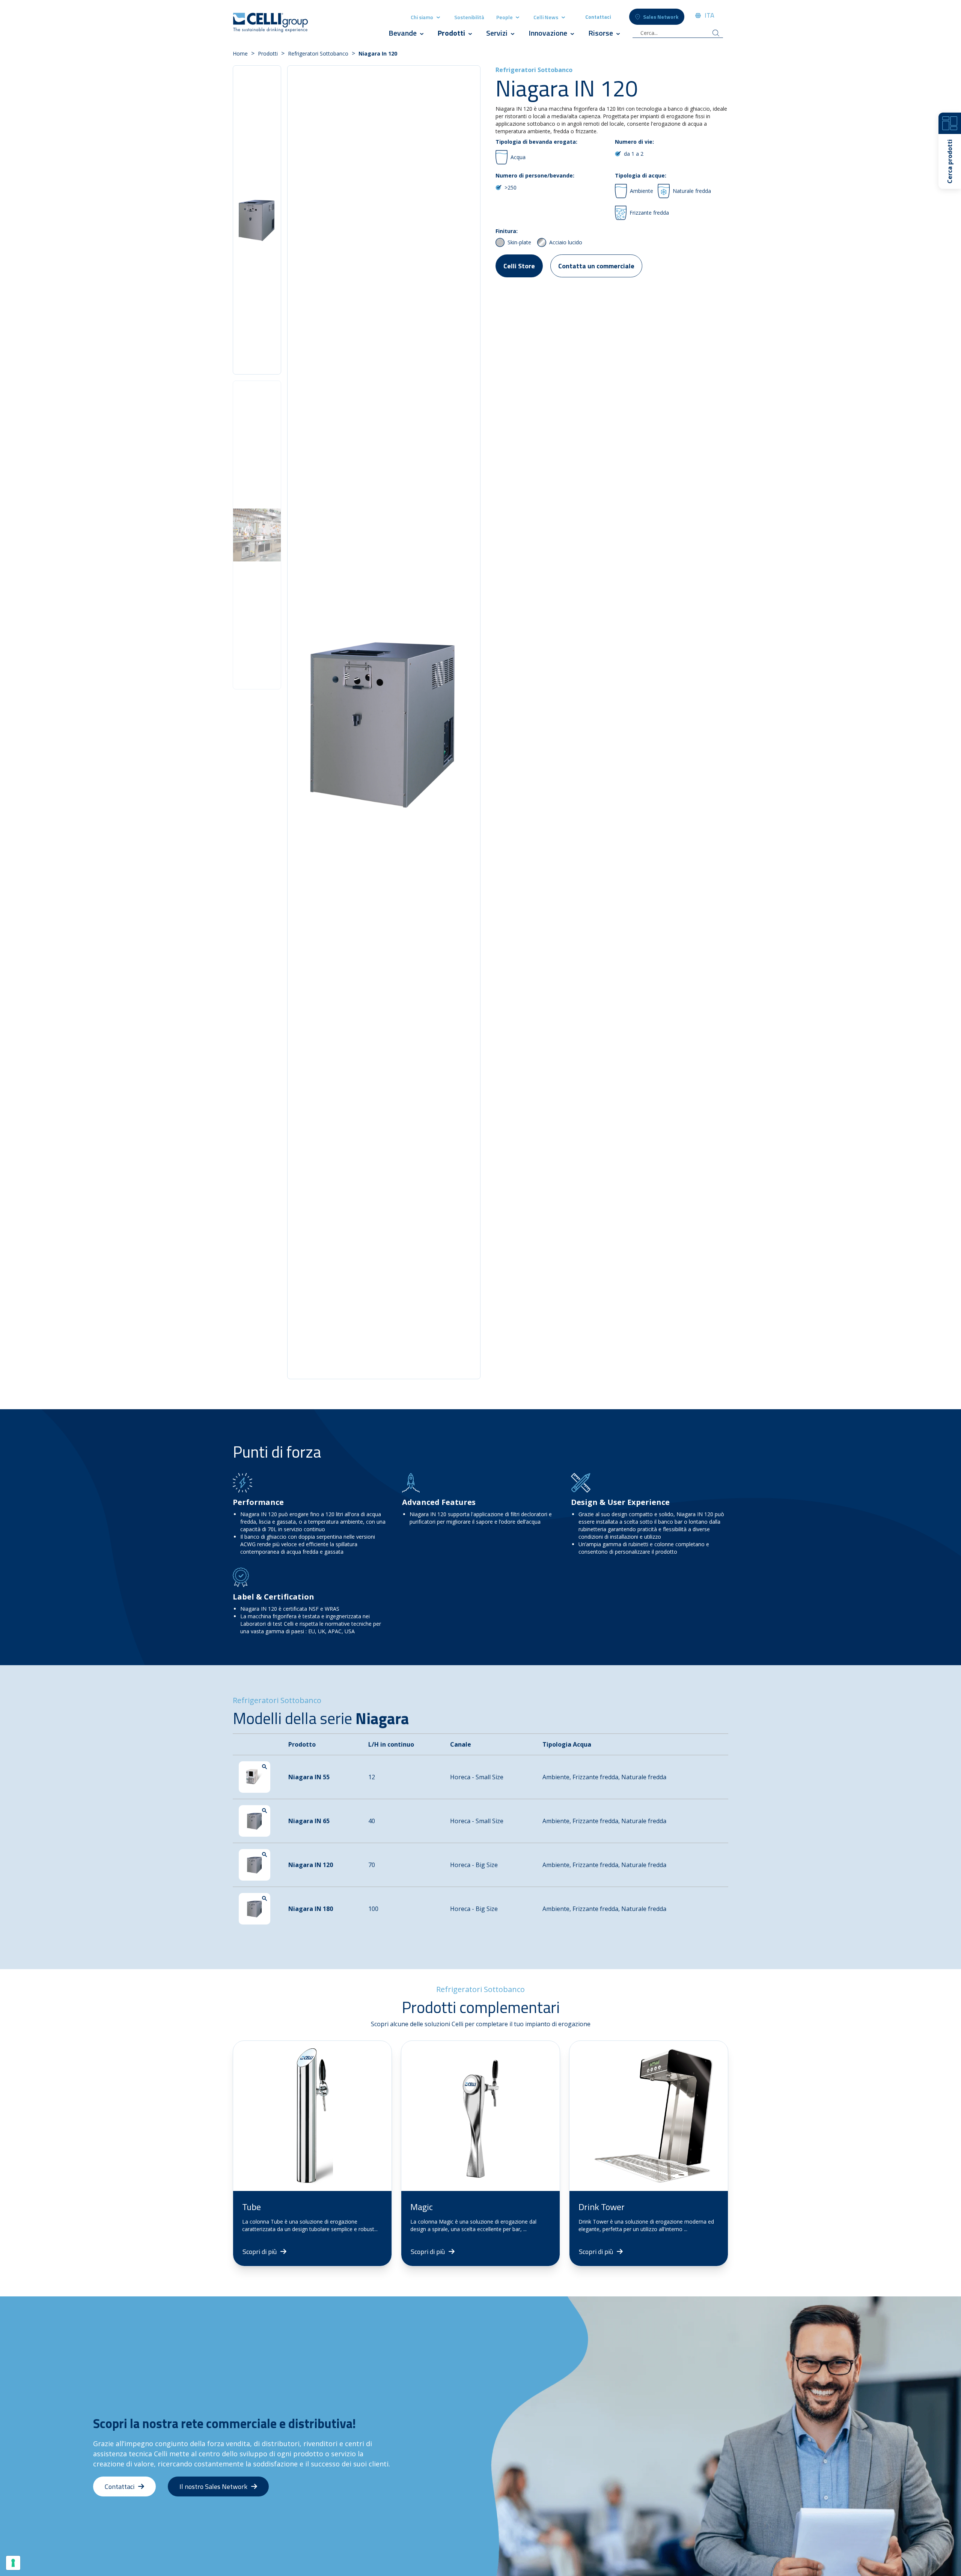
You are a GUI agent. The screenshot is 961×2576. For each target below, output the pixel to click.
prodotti (268, 53)
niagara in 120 (378, 53)
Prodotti (452, 33)
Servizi (497, 33)
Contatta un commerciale (596, 266)
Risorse (601, 33)
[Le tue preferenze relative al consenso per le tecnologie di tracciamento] (13, 2563)
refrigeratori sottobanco (318, 53)
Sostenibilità (469, 17)
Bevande (403, 33)
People (505, 17)
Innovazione (548, 33)
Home (240, 53)
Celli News (546, 17)
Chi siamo (422, 17)
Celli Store (519, 266)
